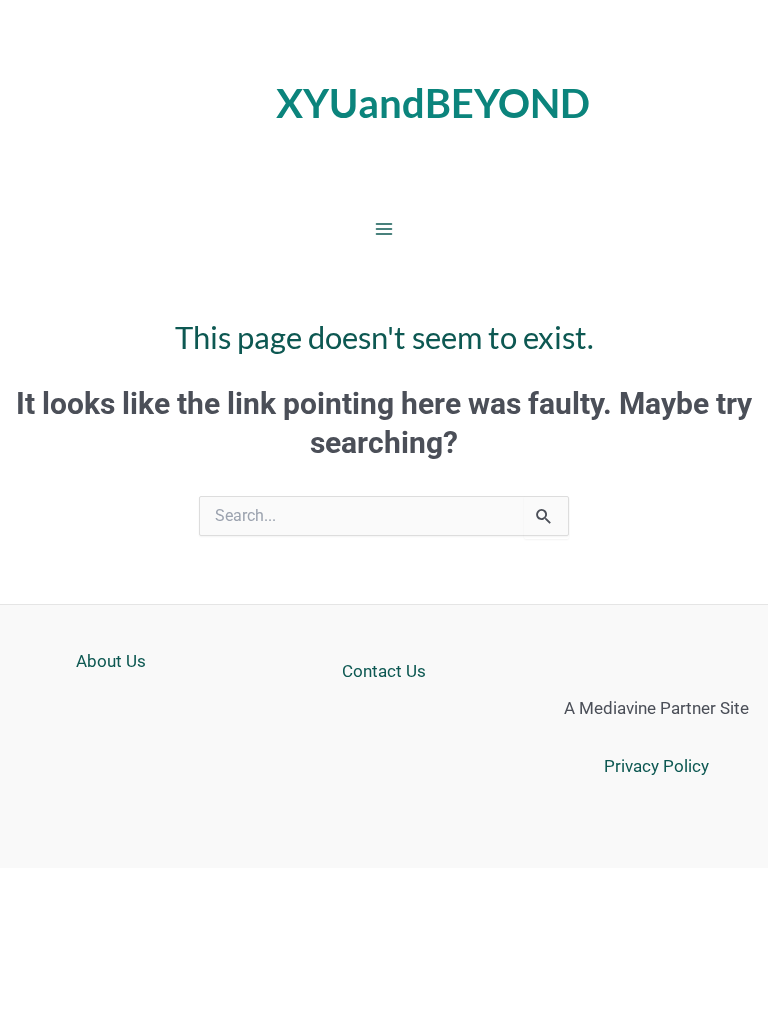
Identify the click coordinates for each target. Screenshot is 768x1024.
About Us (111, 661)
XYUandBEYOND (433, 103)
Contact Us (384, 671)
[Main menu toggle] (384, 229)
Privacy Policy (656, 766)
